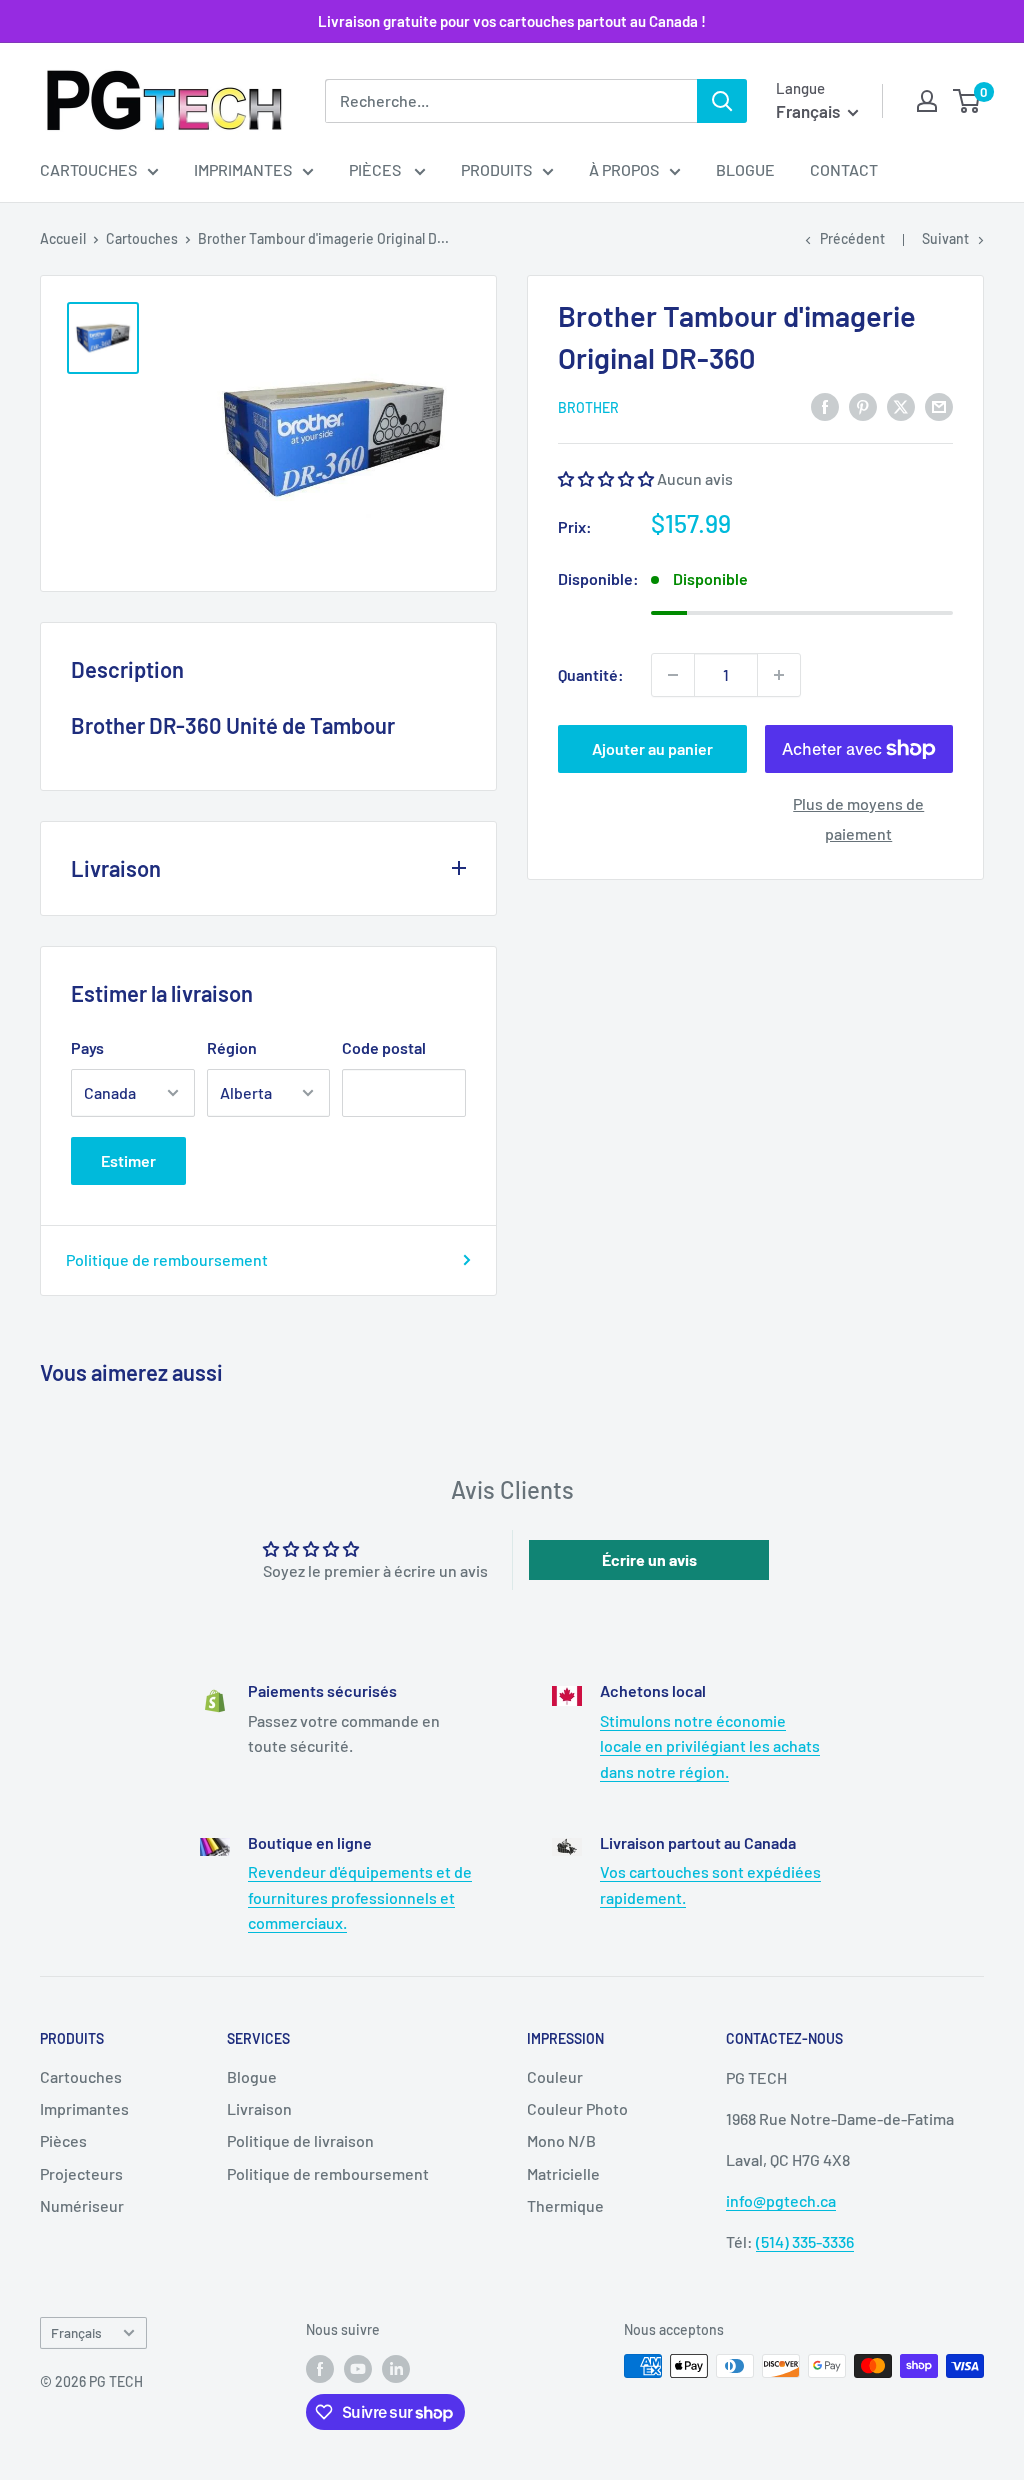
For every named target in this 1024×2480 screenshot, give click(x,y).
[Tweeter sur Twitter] (901, 405)
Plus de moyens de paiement (858, 818)
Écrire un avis (649, 1559)
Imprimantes (243, 169)
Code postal (384, 1047)
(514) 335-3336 (805, 2241)
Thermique (565, 2205)
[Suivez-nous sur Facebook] (320, 2368)
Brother (588, 407)
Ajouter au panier (652, 748)
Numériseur (82, 2205)
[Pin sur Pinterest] (863, 405)
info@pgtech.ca (781, 2200)
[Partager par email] (939, 405)
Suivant (945, 238)
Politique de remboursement (167, 1259)
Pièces (376, 169)
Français (76, 2332)
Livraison (259, 2108)
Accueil (63, 238)
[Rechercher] (722, 101)
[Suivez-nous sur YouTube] (358, 2368)
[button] (606, 478)
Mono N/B (561, 2140)
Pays (87, 1047)
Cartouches (88, 169)
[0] (967, 101)
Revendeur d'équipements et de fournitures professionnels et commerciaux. (360, 1897)
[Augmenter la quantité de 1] (779, 675)
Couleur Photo (577, 2108)
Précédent (852, 238)
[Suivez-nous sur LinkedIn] (396, 2368)
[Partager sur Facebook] (825, 405)
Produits (496, 169)
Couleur (555, 2076)
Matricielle (563, 2173)
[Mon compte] (927, 101)
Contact (844, 169)
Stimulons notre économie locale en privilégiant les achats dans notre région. (710, 1746)
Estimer (128, 1160)
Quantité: (591, 674)
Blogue (745, 169)
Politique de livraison (300, 2140)
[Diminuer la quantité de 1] (673, 675)
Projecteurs (81, 2173)
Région (232, 1047)
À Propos (624, 169)
